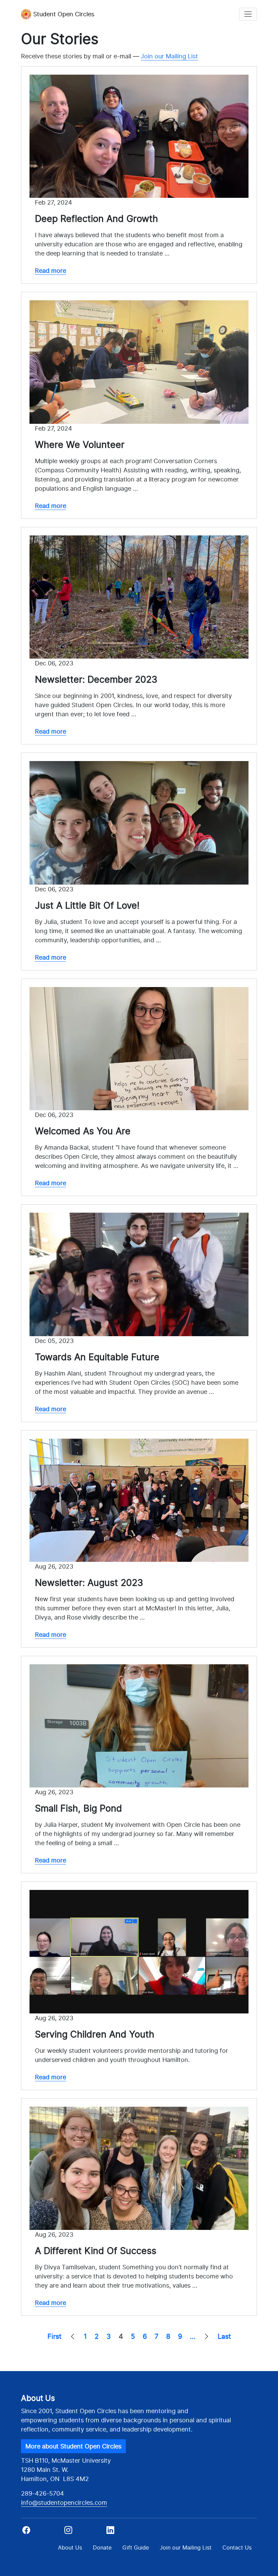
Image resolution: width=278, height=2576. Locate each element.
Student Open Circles (64, 14)
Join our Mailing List (169, 56)
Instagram (83, 2532)
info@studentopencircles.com (64, 2503)
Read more (51, 271)
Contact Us (237, 2547)
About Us (70, 2547)
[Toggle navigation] (248, 14)
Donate (102, 2547)
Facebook (41, 2532)
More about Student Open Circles (73, 2446)
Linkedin (121, 2532)
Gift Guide (136, 2547)
